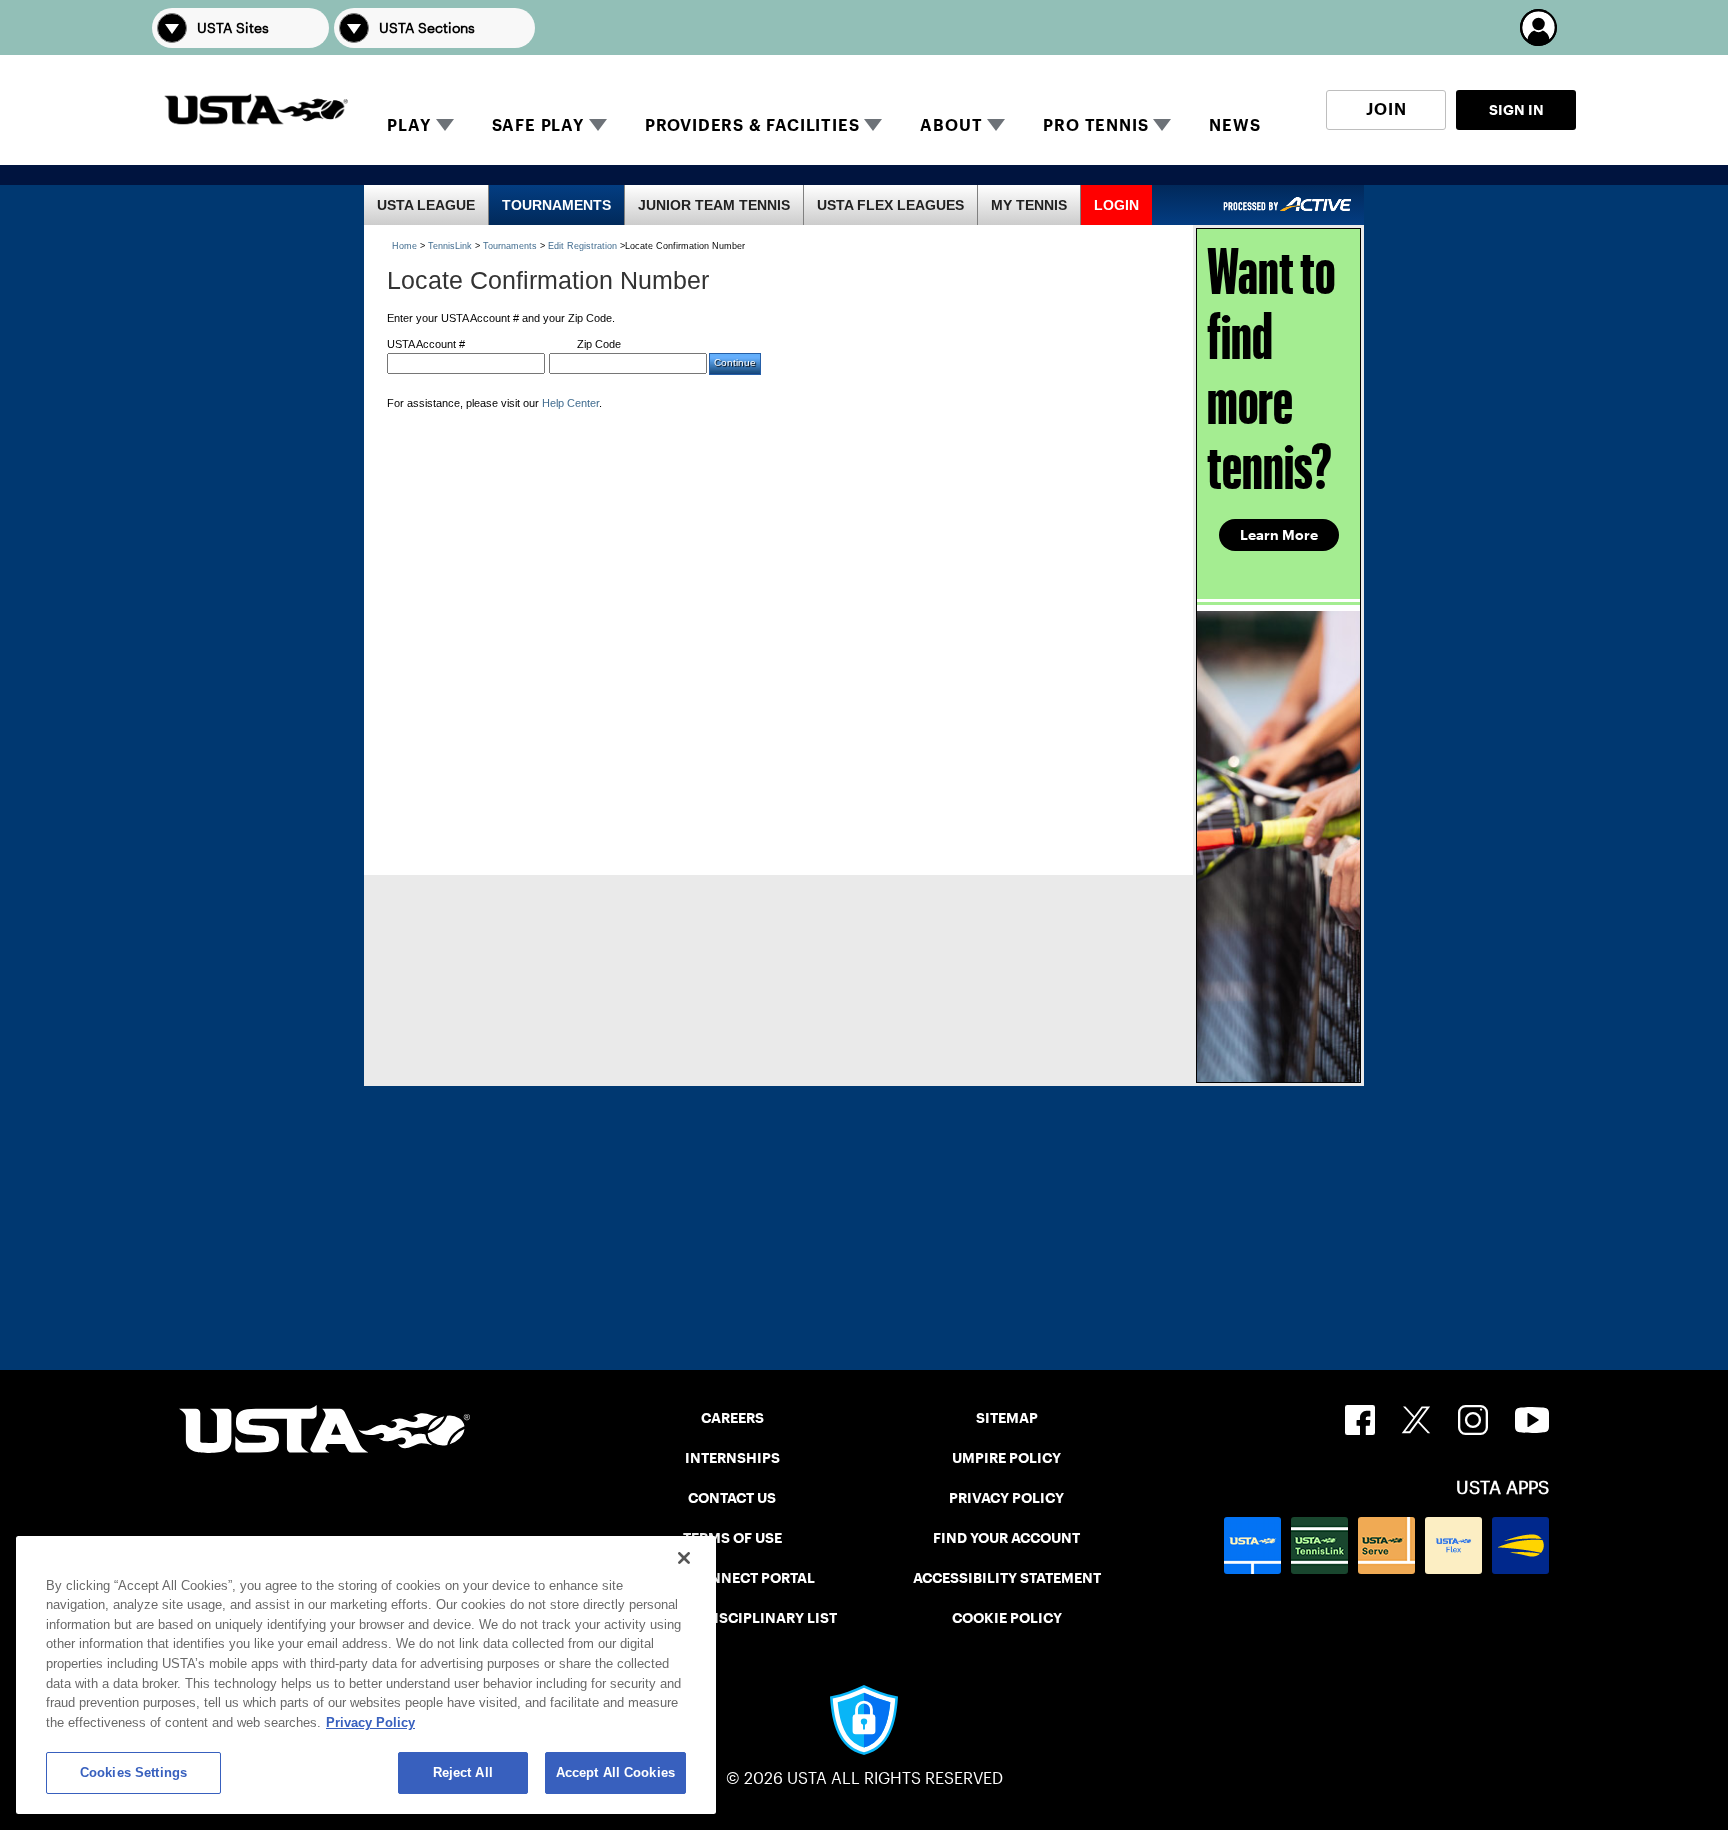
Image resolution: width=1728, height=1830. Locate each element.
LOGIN (1116, 205)
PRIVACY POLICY (1006, 1498)
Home (404, 246)
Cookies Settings (133, 1772)
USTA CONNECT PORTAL (732, 1578)
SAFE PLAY (538, 125)
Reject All (463, 1772)
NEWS (1234, 125)
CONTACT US (732, 1498)
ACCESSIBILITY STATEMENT (1007, 1578)
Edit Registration (582, 246)
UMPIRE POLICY (1006, 1458)
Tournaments (510, 246)
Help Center (570, 403)
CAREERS (732, 1418)
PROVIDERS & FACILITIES (752, 125)
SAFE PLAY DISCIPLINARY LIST (732, 1618)
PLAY (408, 125)
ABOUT (951, 125)
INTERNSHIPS (732, 1458)
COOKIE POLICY (1007, 1618)
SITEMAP (1007, 1418)
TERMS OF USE (732, 1538)
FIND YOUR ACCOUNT (1006, 1538)
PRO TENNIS (1095, 125)
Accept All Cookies (615, 1772)
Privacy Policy (370, 1722)
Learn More (1279, 535)
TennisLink (450, 246)
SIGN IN (1516, 110)
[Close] (684, 1558)
